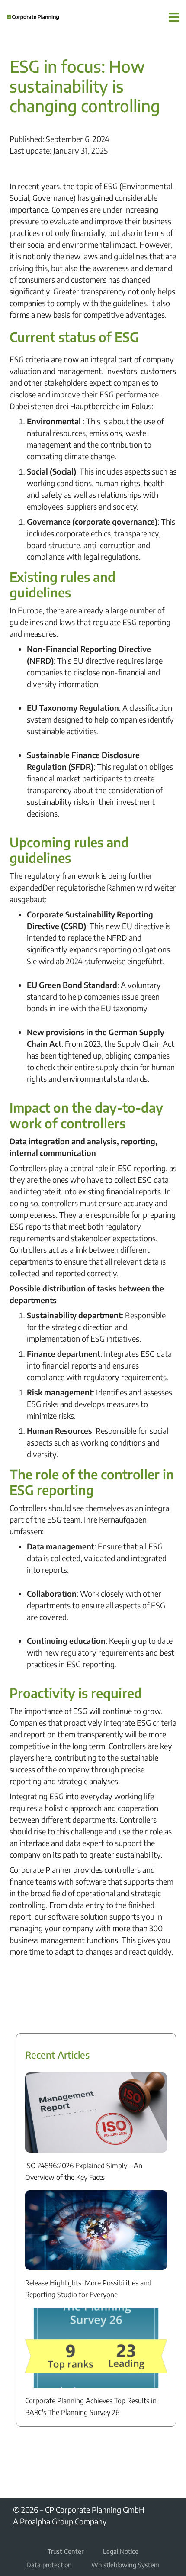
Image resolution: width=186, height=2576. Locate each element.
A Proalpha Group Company (60, 2521)
